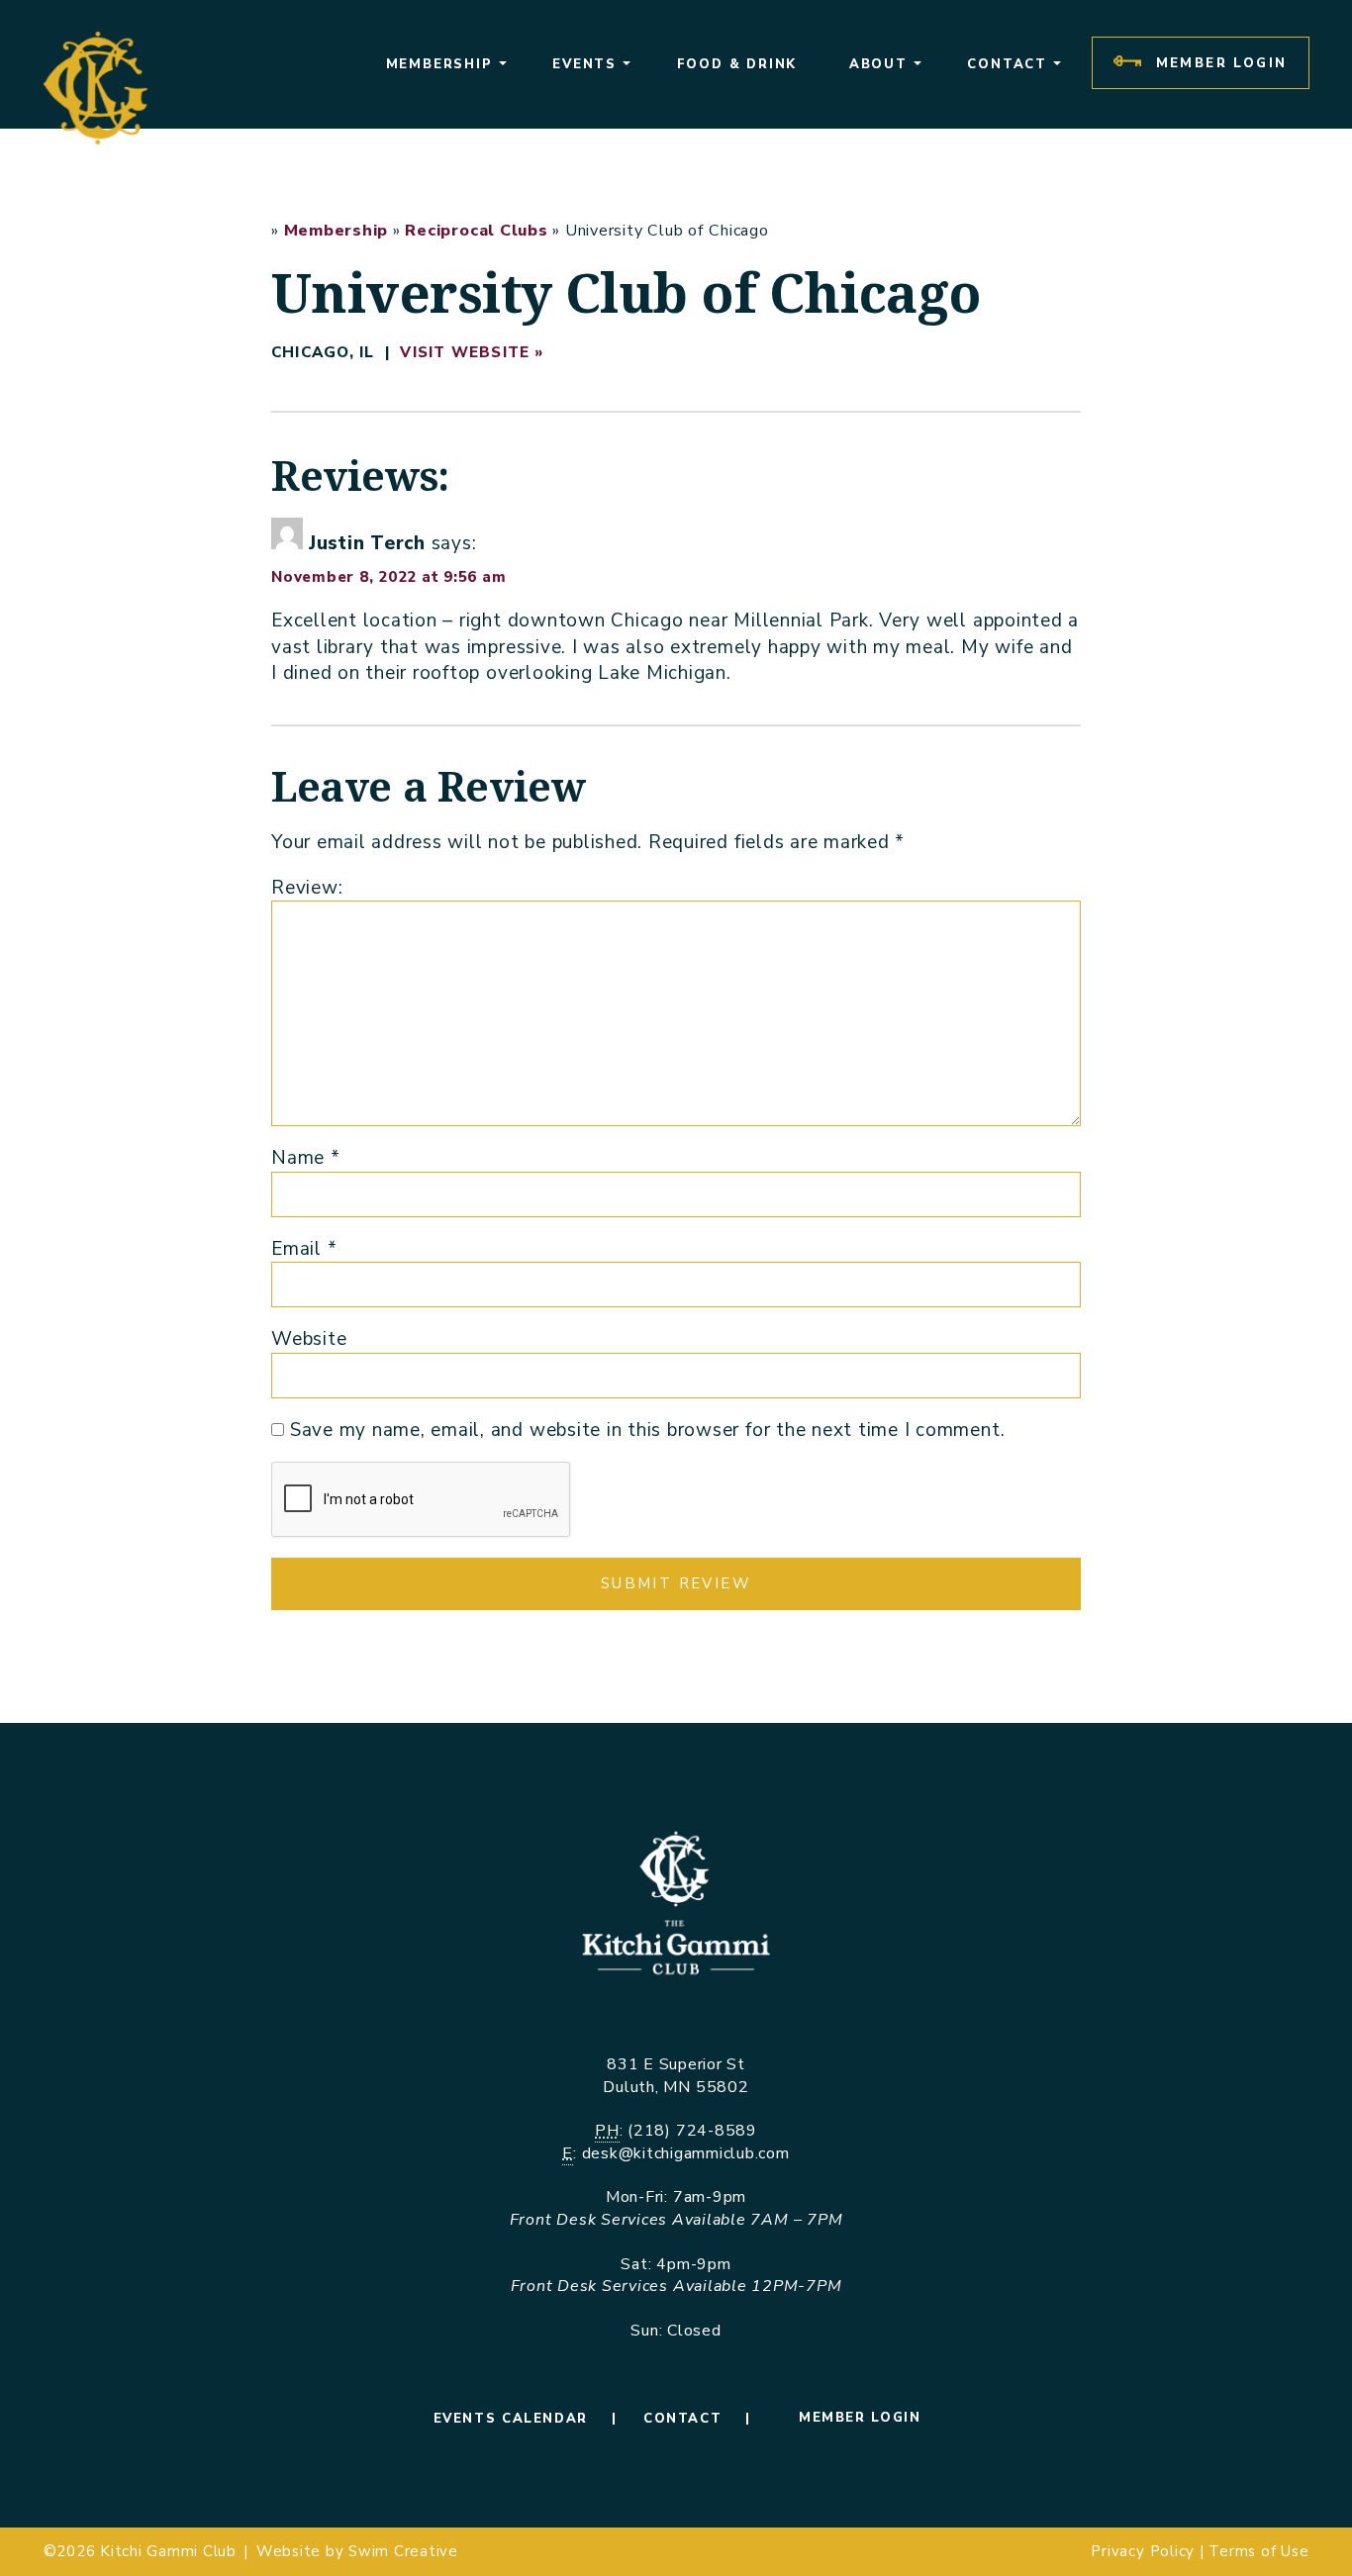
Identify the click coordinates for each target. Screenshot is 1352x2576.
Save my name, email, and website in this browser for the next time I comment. (648, 1430)
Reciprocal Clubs (476, 231)
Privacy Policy (1143, 2551)
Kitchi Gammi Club (168, 2551)
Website (309, 1339)
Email (304, 1249)
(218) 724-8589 (692, 2131)
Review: (307, 888)
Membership (337, 231)
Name (306, 1158)
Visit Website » (472, 352)
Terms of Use (1258, 2551)
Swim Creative (403, 2551)
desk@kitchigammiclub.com (686, 2153)
